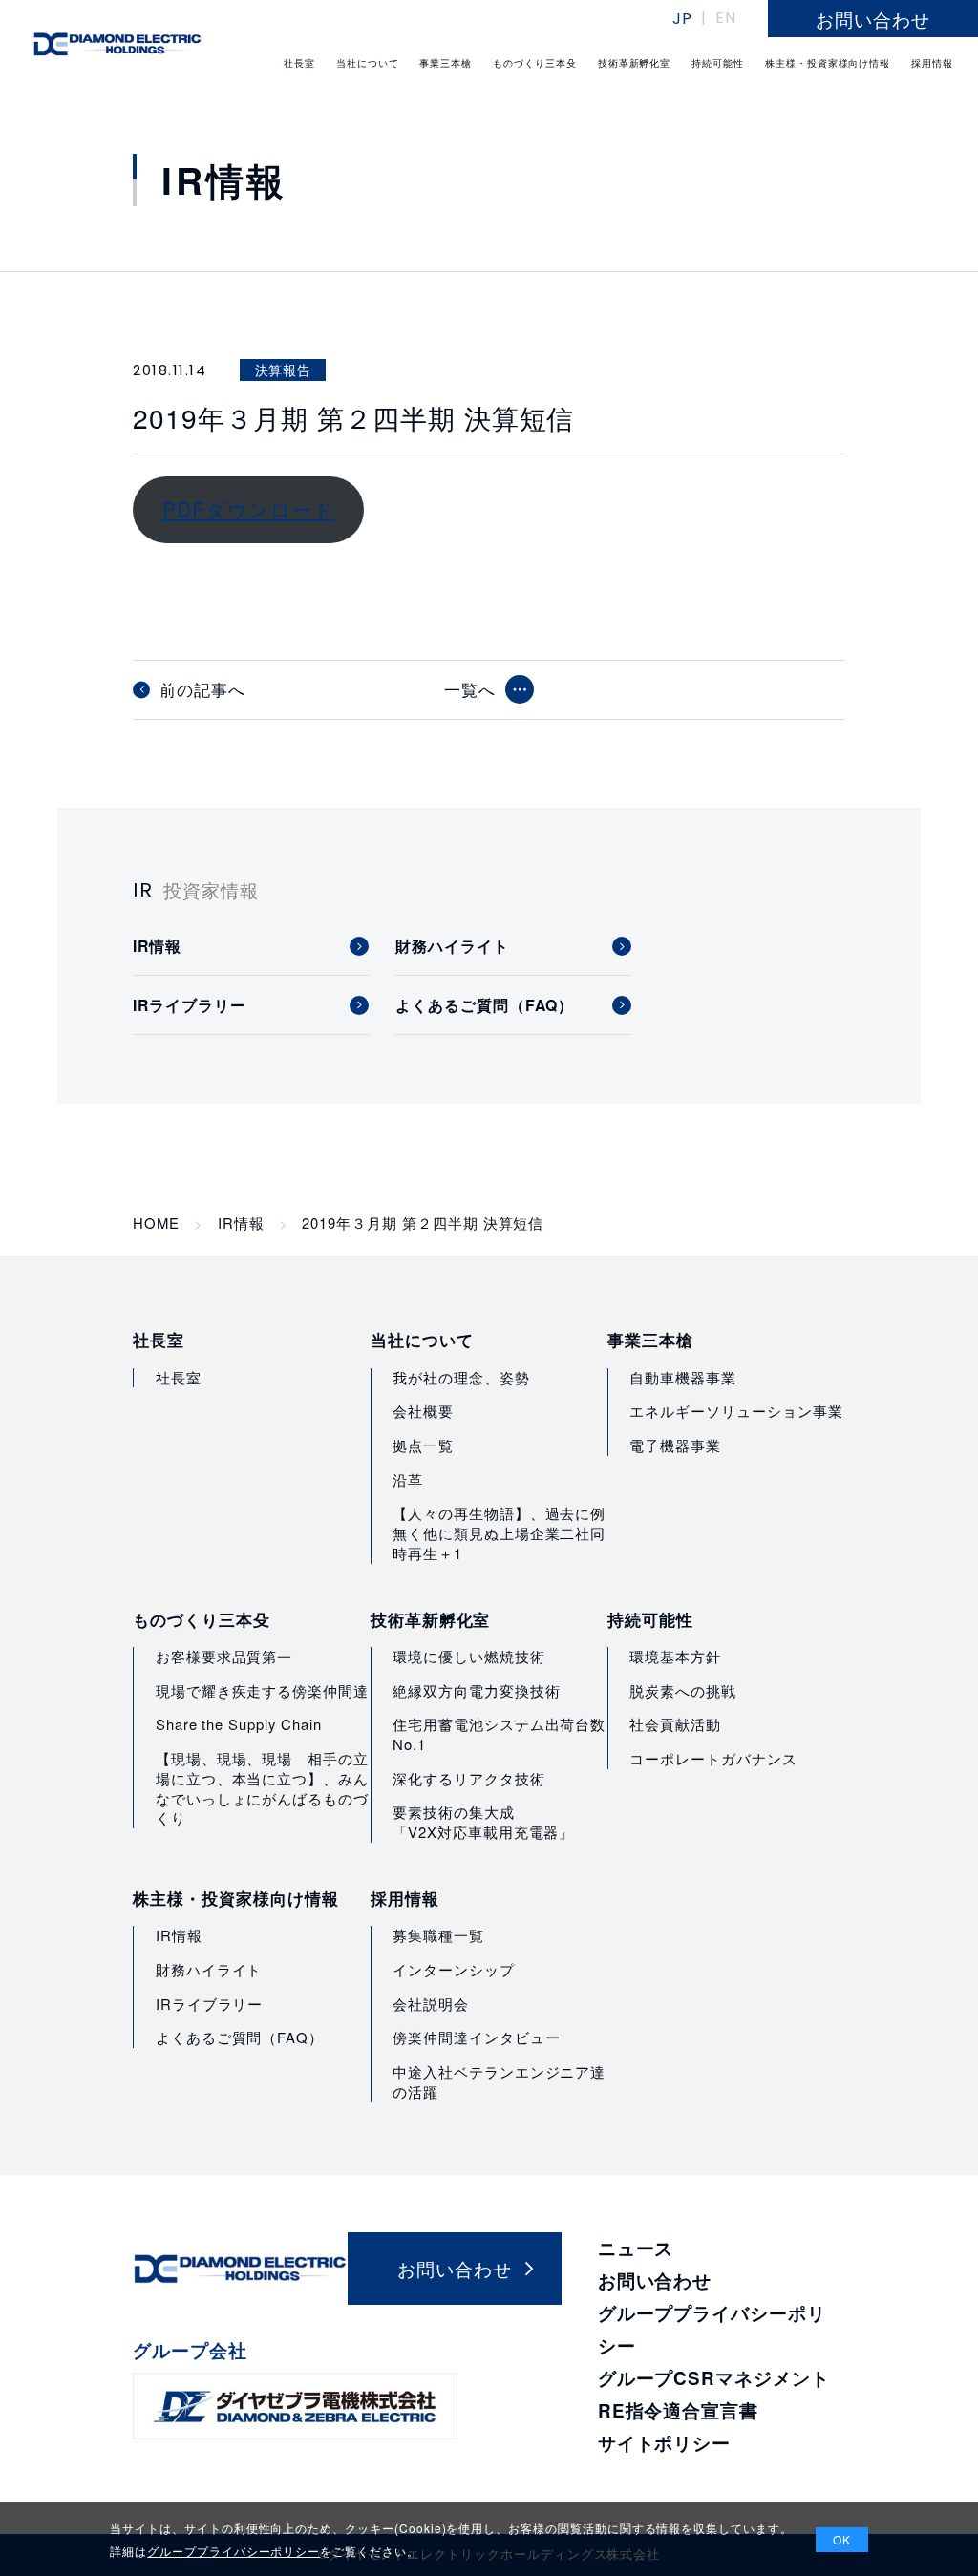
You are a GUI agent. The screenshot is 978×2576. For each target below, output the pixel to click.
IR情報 (241, 1223)
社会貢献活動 (675, 1724)
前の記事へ (202, 690)
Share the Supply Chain (239, 1724)
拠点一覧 (423, 1445)
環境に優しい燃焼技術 (468, 1656)
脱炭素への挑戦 (683, 1690)
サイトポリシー (665, 2443)
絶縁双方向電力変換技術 (476, 1690)
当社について (422, 1340)
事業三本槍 (650, 1340)
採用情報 (405, 1898)
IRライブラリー (210, 2004)
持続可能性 (650, 1619)
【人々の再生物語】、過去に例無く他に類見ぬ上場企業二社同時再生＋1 (499, 1533)
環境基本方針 (675, 1656)
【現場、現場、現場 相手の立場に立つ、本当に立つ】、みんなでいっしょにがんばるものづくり (262, 1788)
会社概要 (423, 1411)
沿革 (408, 1479)
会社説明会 (431, 2004)
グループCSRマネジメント (714, 2378)
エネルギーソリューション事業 (736, 1411)
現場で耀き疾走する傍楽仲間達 (262, 1690)
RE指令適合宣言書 (678, 2410)
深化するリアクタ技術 (468, 1778)
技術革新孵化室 (431, 1619)
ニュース (636, 2248)
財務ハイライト (209, 1969)
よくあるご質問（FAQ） (240, 2037)
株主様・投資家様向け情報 (235, 1898)
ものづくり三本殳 (202, 1619)
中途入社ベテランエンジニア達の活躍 (499, 2081)
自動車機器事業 (683, 1377)
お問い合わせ (655, 2280)
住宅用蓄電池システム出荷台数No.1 (499, 1734)
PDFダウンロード (249, 509)
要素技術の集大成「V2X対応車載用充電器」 (483, 1822)
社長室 (159, 1340)
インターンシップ (454, 1969)
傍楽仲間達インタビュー (476, 2037)
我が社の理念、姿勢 (461, 1377)
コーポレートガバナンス (713, 1758)
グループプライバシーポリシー (234, 2551)
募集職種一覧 (438, 1935)
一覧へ (470, 689)
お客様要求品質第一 (224, 1656)
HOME (156, 1223)
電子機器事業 (675, 1445)
